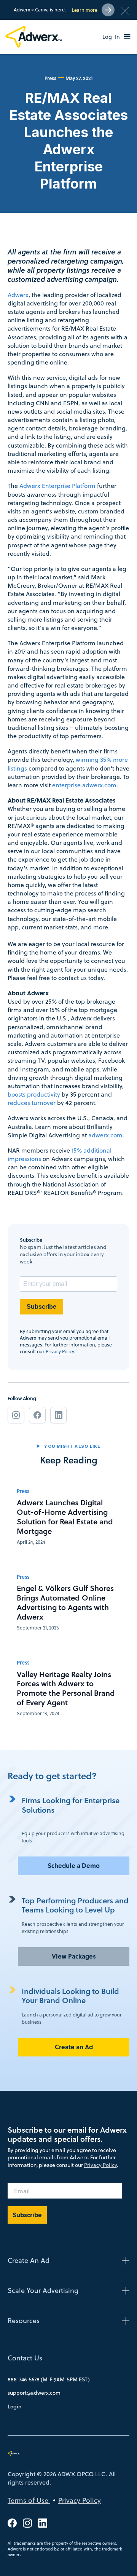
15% (77, 1150)
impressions (24, 1159)
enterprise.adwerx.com (84, 785)
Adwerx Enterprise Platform (57, 486)
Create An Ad (29, 2260)
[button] (127, 37)
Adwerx (18, 295)
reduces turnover (32, 1103)
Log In (111, 37)
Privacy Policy (60, 1351)
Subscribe (41, 1307)
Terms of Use (29, 2500)
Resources (24, 2321)
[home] (35, 37)
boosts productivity (34, 1094)
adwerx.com (105, 1135)
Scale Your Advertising (43, 2291)
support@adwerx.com (34, 2393)
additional (97, 1150)
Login (14, 2407)
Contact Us (25, 2358)
